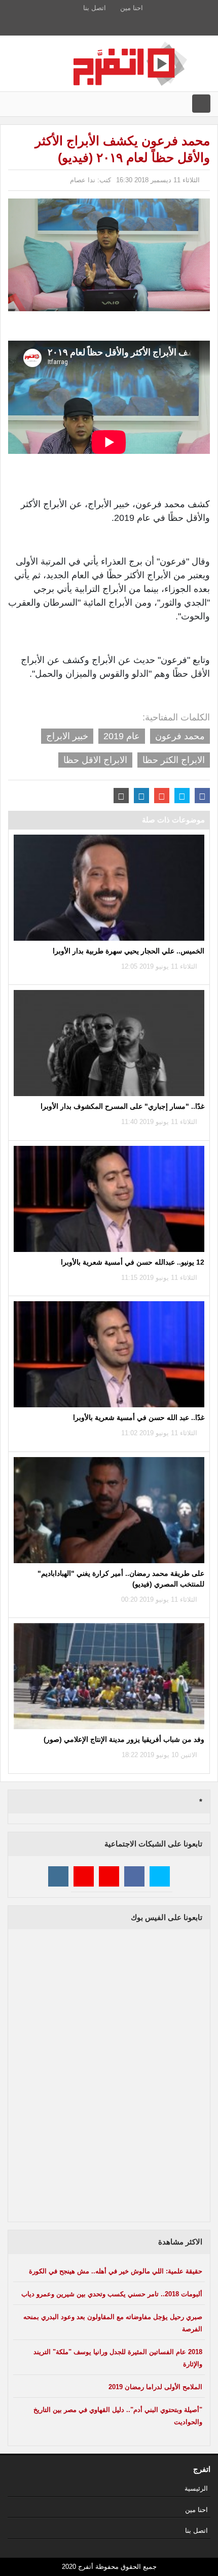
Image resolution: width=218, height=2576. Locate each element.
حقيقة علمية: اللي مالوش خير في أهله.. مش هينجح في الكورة (116, 2271)
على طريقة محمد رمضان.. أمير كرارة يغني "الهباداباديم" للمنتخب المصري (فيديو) (121, 1579)
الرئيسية (196, 2488)
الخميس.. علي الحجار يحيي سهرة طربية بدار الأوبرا (129, 951)
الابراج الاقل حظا (95, 760)
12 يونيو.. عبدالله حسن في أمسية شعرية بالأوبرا (133, 1262)
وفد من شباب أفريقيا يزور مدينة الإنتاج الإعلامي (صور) (124, 1739)
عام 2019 (122, 736)
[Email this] (121, 796)
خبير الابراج (67, 736)
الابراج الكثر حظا (174, 760)
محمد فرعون (180, 736)
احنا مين (132, 8)
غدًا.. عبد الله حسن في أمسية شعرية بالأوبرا (139, 1417)
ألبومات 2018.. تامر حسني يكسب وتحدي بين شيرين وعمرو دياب (112, 2294)
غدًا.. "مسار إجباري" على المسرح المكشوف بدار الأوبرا (122, 1106)
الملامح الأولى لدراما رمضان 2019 (155, 2387)
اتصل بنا (95, 8)
